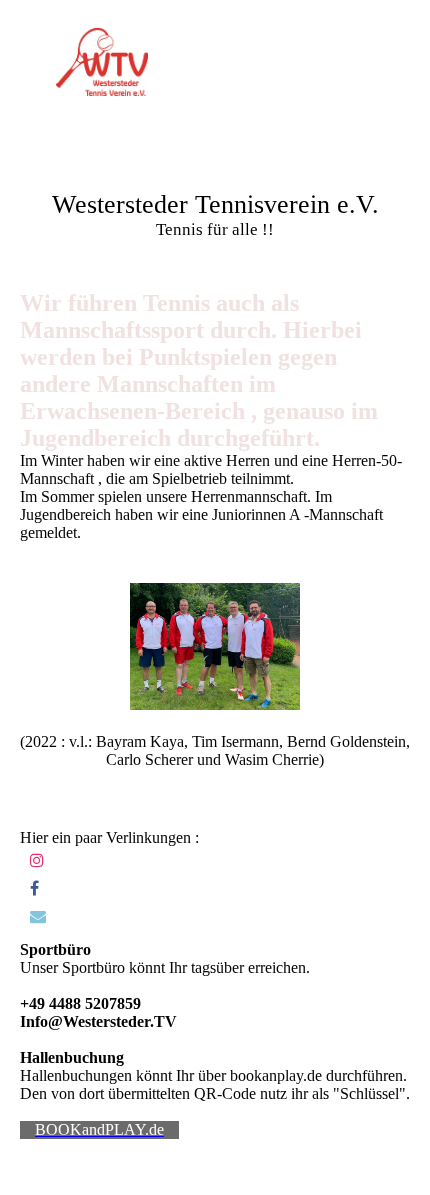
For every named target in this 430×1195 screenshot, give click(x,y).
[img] (102, 62)
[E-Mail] (38, 916)
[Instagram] (37, 860)
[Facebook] (34, 888)
